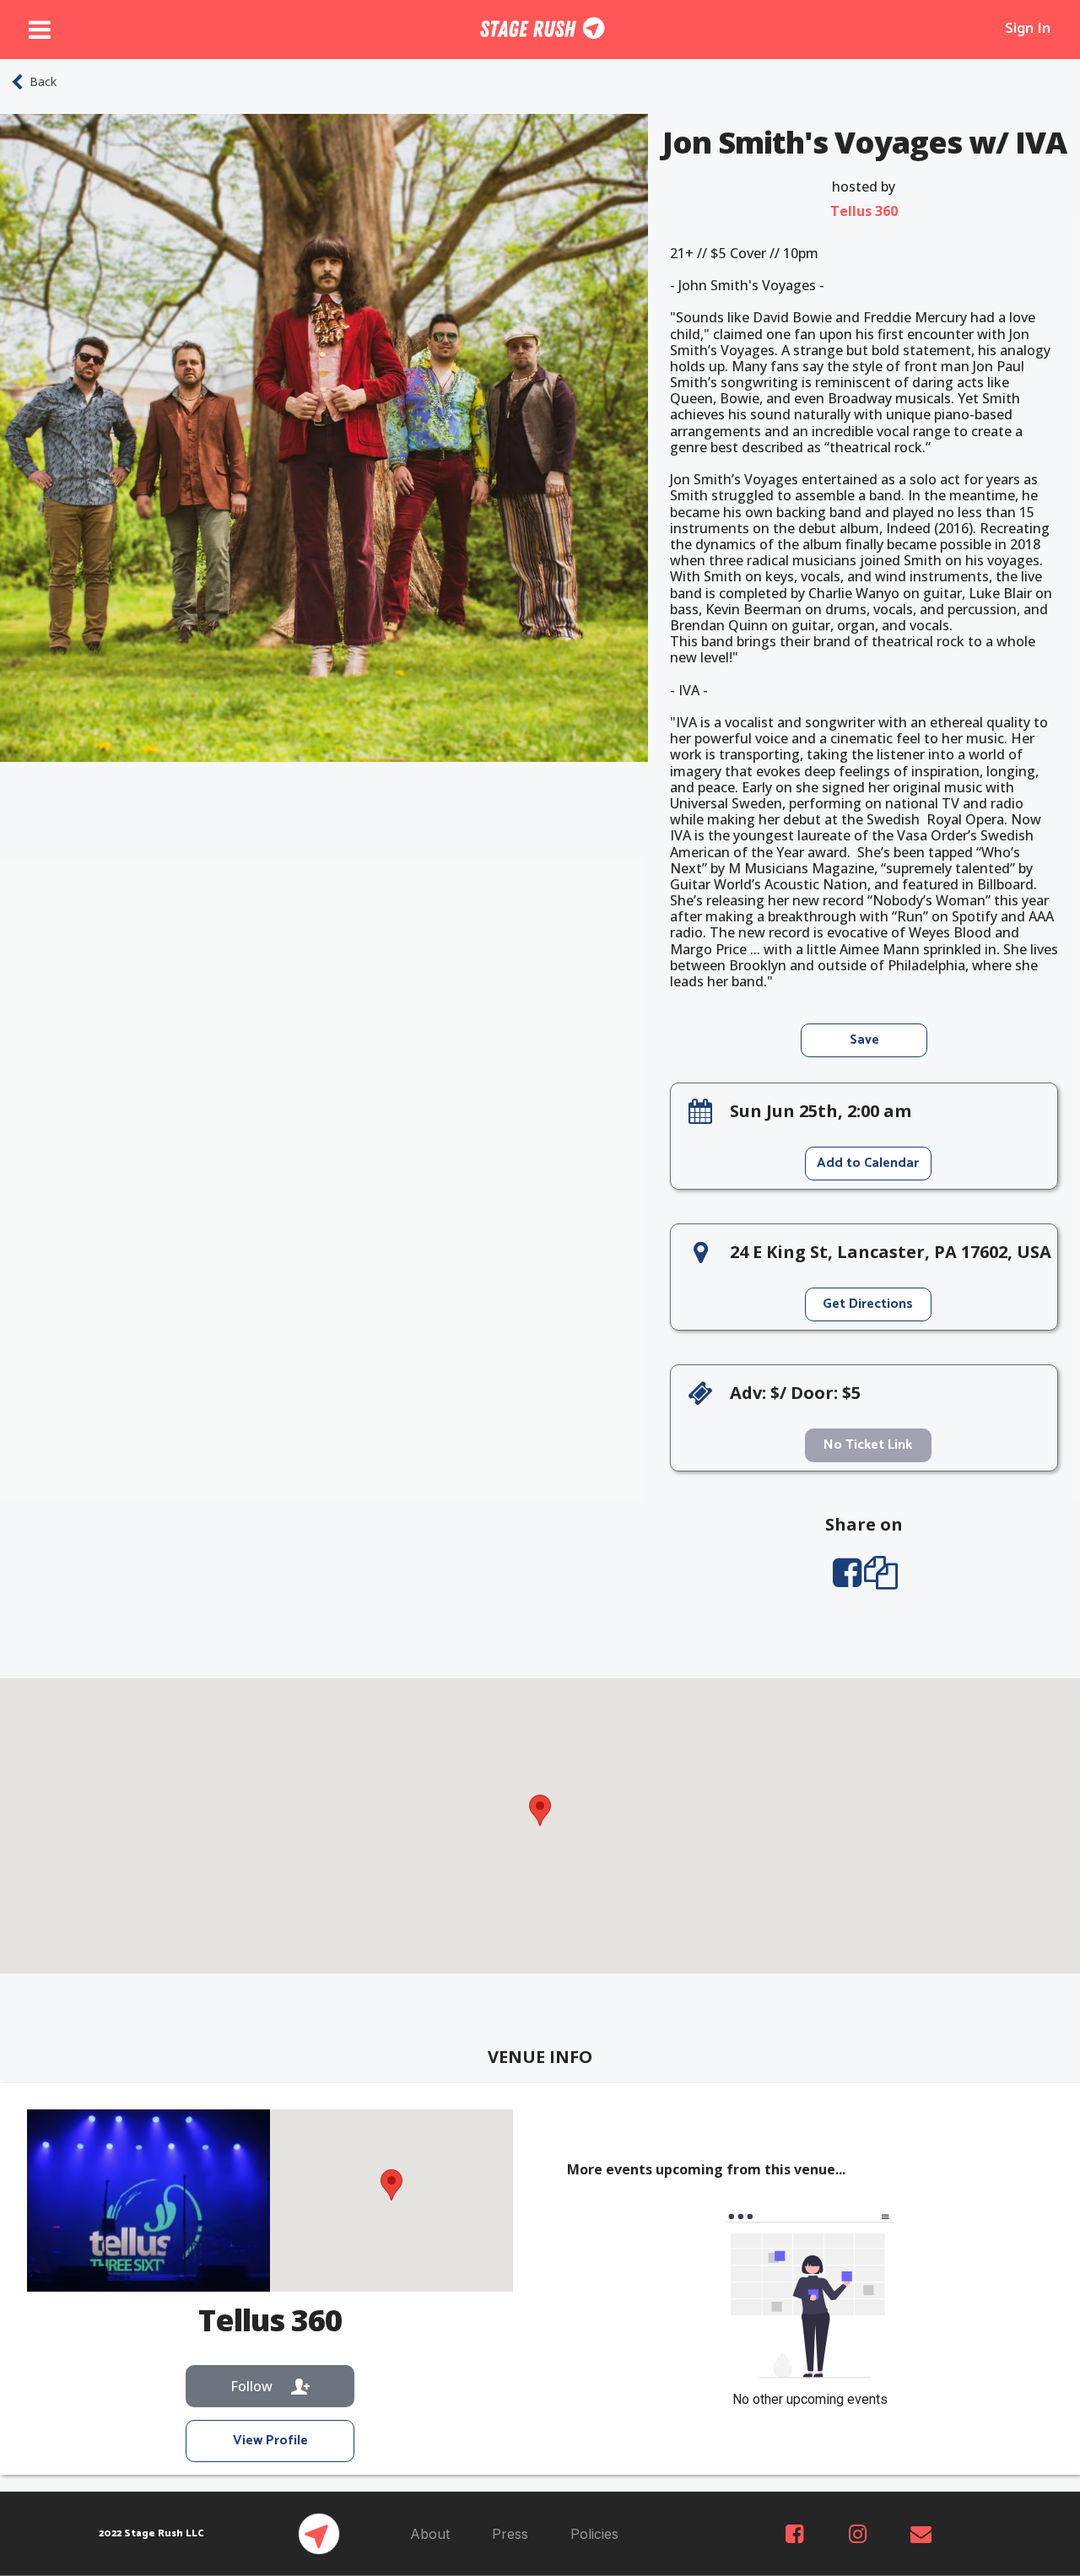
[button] (540, 1810)
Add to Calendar (868, 1163)
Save (864, 1040)
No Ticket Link (868, 1445)
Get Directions (868, 1304)
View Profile (270, 2441)
